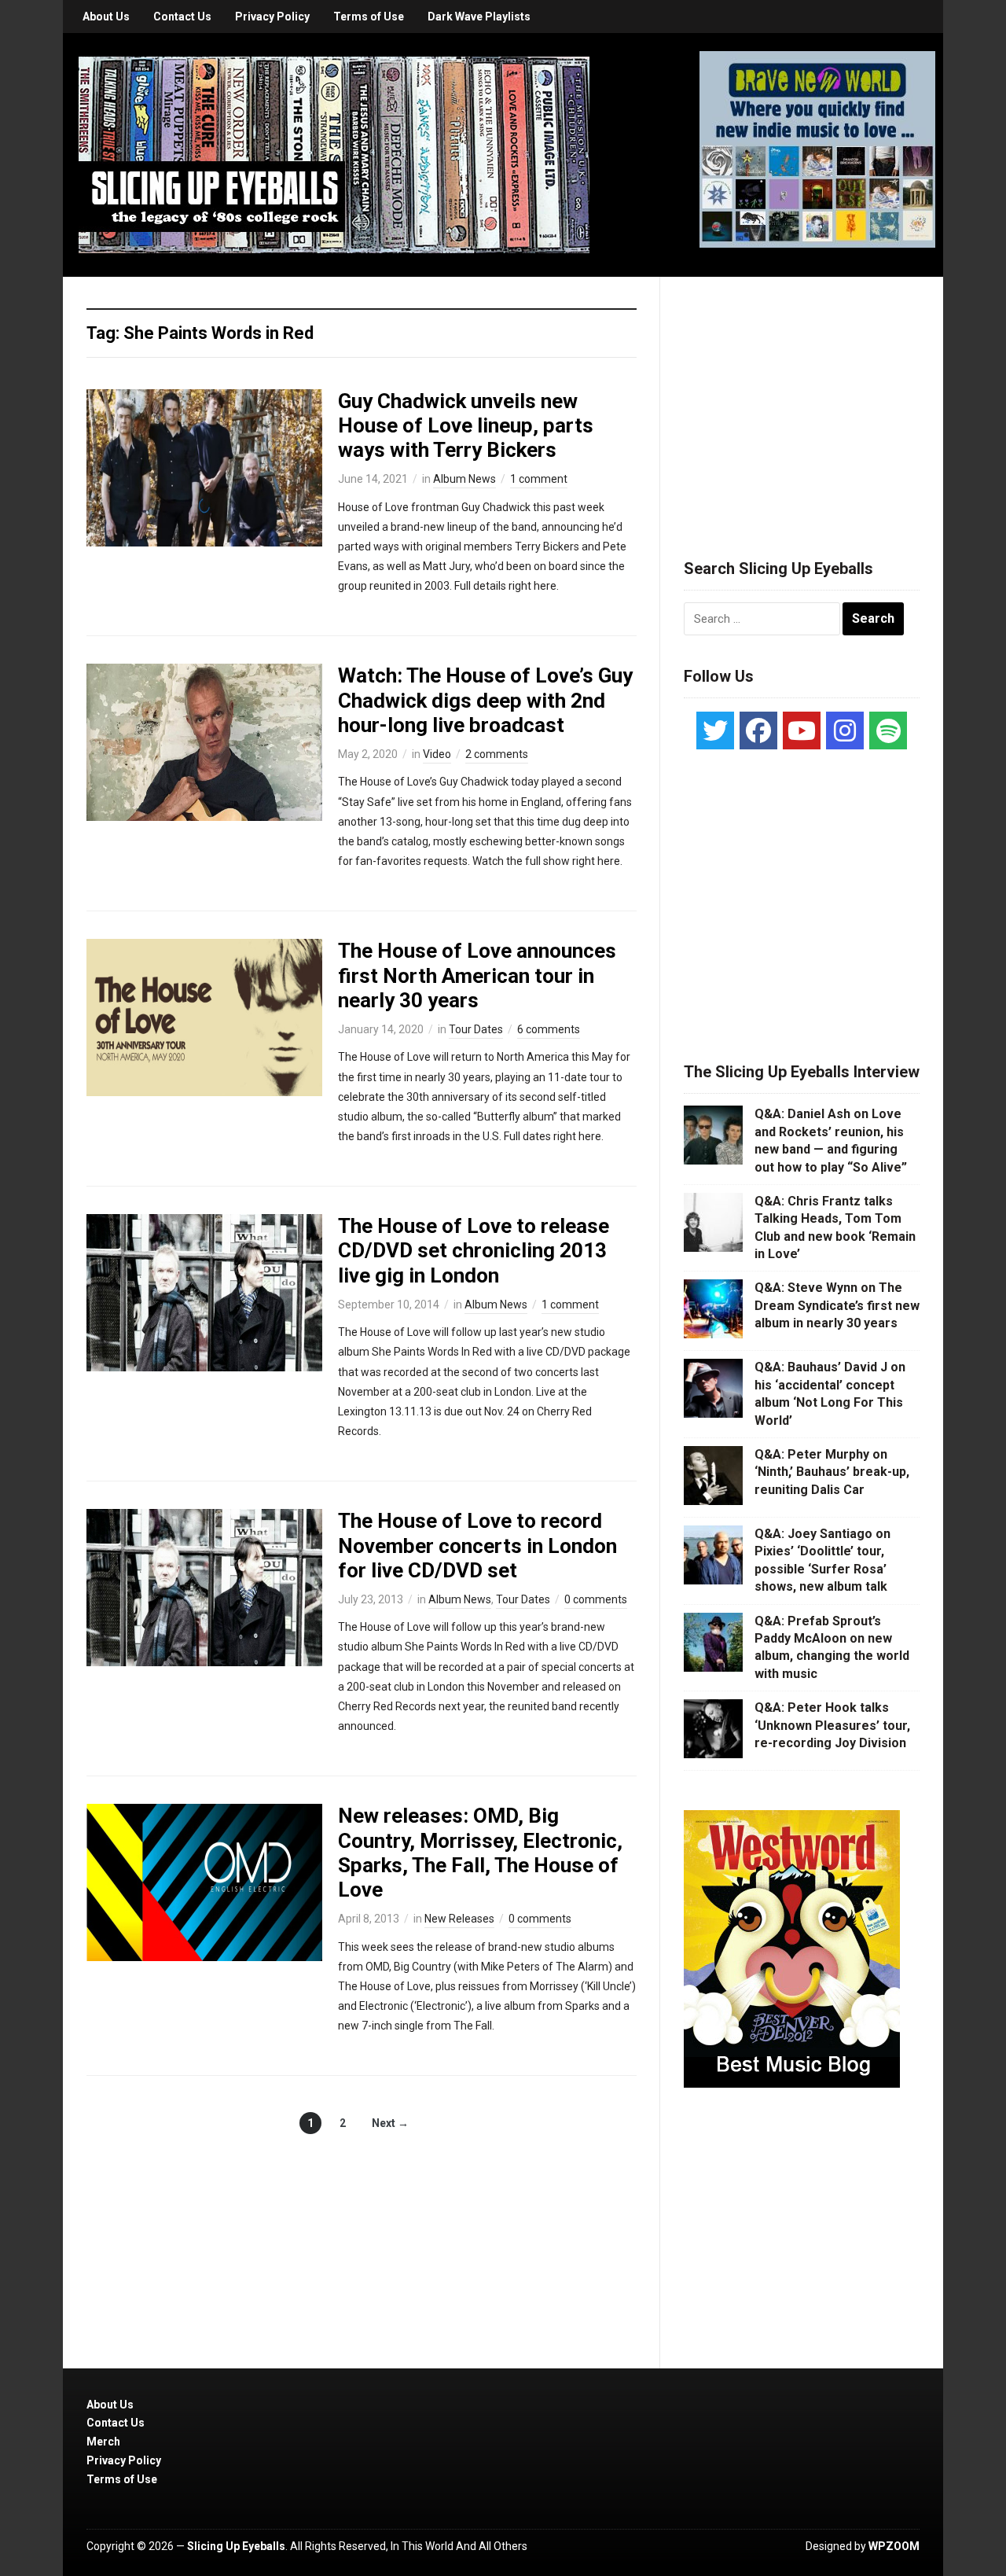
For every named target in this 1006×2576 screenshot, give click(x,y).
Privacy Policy (272, 17)
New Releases (459, 1919)
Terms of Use (369, 17)
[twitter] (715, 730)
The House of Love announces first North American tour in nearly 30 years (477, 975)
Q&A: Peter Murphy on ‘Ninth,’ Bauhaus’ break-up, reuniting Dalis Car (832, 1472)
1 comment (539, 479)
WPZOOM (894, 2546)
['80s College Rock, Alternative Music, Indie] (334, 154)
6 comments (549, 1029)
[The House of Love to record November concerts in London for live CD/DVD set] (204, 1587)
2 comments (497, 754)
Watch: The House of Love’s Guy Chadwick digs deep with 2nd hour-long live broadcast (485, 700)
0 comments (596, 1599)
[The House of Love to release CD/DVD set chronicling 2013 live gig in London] (204, 1292)
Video (437, 754)
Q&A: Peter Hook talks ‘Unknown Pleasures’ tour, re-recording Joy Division (832, 1725)
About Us (106, 17)
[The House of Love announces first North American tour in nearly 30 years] (204, 1017)
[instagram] (845, 730)
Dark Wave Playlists (479, 17)
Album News (464, 479)
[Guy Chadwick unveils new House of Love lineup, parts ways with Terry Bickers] (204, 466)
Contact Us (182, 17)
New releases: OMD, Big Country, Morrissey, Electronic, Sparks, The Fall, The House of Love (480, 1853)
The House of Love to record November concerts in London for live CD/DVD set (477, 1545)
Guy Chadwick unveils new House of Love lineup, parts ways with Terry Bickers (466, 425)
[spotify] (888, 730)
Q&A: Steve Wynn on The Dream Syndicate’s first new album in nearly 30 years (837, 1305)
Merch (103, 2442)
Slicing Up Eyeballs (236, 2546)
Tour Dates (476, 1029)
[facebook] (758, 730)
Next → (390, 2123)
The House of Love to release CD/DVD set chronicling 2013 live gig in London (474, 1250)
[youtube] (802, 730)
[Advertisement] (802, 399)
